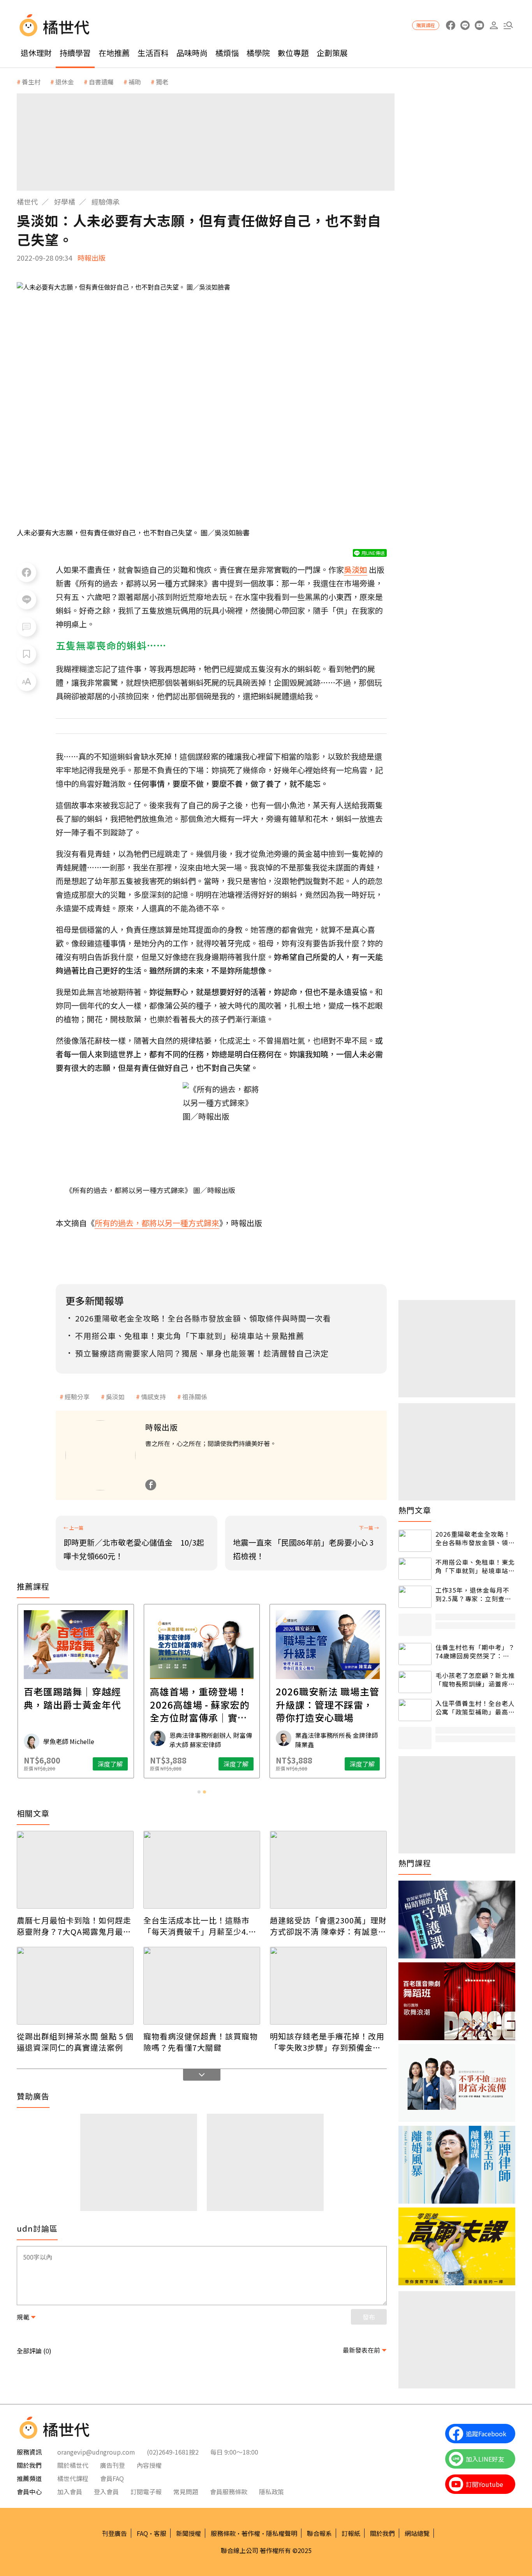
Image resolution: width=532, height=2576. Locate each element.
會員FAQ (112, 2478)
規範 (23, 2317)
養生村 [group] (31, 82)
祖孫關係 (195, 1397)
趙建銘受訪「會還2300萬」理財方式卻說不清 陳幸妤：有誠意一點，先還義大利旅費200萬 (328, 1926)
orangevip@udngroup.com (96, 2452)
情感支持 (153, 1397)
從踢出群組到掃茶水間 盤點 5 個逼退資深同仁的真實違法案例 (75, 2042)
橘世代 (27, 202)
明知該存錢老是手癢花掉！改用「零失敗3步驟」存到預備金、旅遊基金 (327, 2042)
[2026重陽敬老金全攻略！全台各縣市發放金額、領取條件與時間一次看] (415, 1541)
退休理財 (36, 53)
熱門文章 (415, 1510)
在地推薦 (114, 53)
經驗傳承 (106, 202)
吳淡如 (115, 1397)
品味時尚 (192, 53)
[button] (508, 25)
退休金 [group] (65, 82)
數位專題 (293, 53)
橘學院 (258, 53)
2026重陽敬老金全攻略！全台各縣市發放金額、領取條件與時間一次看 (475, 1538)
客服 (160, 2533)
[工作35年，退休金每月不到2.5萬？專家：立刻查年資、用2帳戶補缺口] (415, 1597)
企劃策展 (332, 53)
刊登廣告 (115, 2533)
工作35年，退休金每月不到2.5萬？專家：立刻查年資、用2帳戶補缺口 (473, 1594)
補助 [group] (135, 82)
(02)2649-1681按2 (173, 2452)
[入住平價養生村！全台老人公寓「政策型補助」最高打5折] (415, 1710)
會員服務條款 (229, 2492)
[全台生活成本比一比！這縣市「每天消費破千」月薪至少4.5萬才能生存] (202, 1870)
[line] (465, 25)
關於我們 (382, 2533)
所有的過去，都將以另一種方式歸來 (157, 1223)
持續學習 (75, 53)
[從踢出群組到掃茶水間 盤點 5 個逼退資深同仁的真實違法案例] (75, 1986)
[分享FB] (26, 572)
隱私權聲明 (282, 2533)
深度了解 (110, 1764)
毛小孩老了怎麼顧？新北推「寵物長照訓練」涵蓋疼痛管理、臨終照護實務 (475, 1680)
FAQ (142, 2533)
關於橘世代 (73, 2465)
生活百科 (153, 53)
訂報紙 (351, 2533)
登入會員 (106, 2492)
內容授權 (149, 2465)
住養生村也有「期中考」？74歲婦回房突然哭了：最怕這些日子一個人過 (475, 1652)
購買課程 (426, 25)
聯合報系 (319, 2533)
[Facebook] (151, 1485)
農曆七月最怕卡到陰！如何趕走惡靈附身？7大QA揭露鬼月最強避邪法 (74, 1926)
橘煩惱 (227, 53)
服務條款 (223, 2533)
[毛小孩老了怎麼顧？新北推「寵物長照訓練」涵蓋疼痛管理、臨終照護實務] (415, 1682)
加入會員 (70, 2492)
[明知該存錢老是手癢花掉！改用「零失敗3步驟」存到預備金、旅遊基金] (328, 1986)
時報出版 (92, 258)
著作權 (251, 2533)
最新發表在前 (361, 2350)
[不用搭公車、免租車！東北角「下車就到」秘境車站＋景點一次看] (415, 1569)
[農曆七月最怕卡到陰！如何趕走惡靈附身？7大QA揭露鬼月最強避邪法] (75, 1870)
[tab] (199, 1792)
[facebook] (450, 25)
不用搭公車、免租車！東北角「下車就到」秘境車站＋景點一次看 (475, 1566)
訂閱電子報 (146, 2492)
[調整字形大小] (26, 681)
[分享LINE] (26, 600)
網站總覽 (417, 2533)
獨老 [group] (162, 82)
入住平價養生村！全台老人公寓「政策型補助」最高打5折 (475, 1708)
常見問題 (186, 2492)
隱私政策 (271, 2492)
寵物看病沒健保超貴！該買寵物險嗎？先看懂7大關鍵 (201, 2042)
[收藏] (26, 654)
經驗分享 (77, 1397)
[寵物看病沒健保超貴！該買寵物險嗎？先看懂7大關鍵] (202, 1986)
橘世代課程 (73, 2478)
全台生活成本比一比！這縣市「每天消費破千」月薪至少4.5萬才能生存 (198, 1926)
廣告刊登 (113, 2465)
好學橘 (65, 202)
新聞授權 (188, 2533)
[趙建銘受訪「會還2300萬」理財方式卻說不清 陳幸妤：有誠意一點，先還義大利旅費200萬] (328, 1870)
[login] (494, 25)
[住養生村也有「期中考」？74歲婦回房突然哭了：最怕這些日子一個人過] (415, 1654)
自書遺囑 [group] (101, 82)
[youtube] (479, 25)
